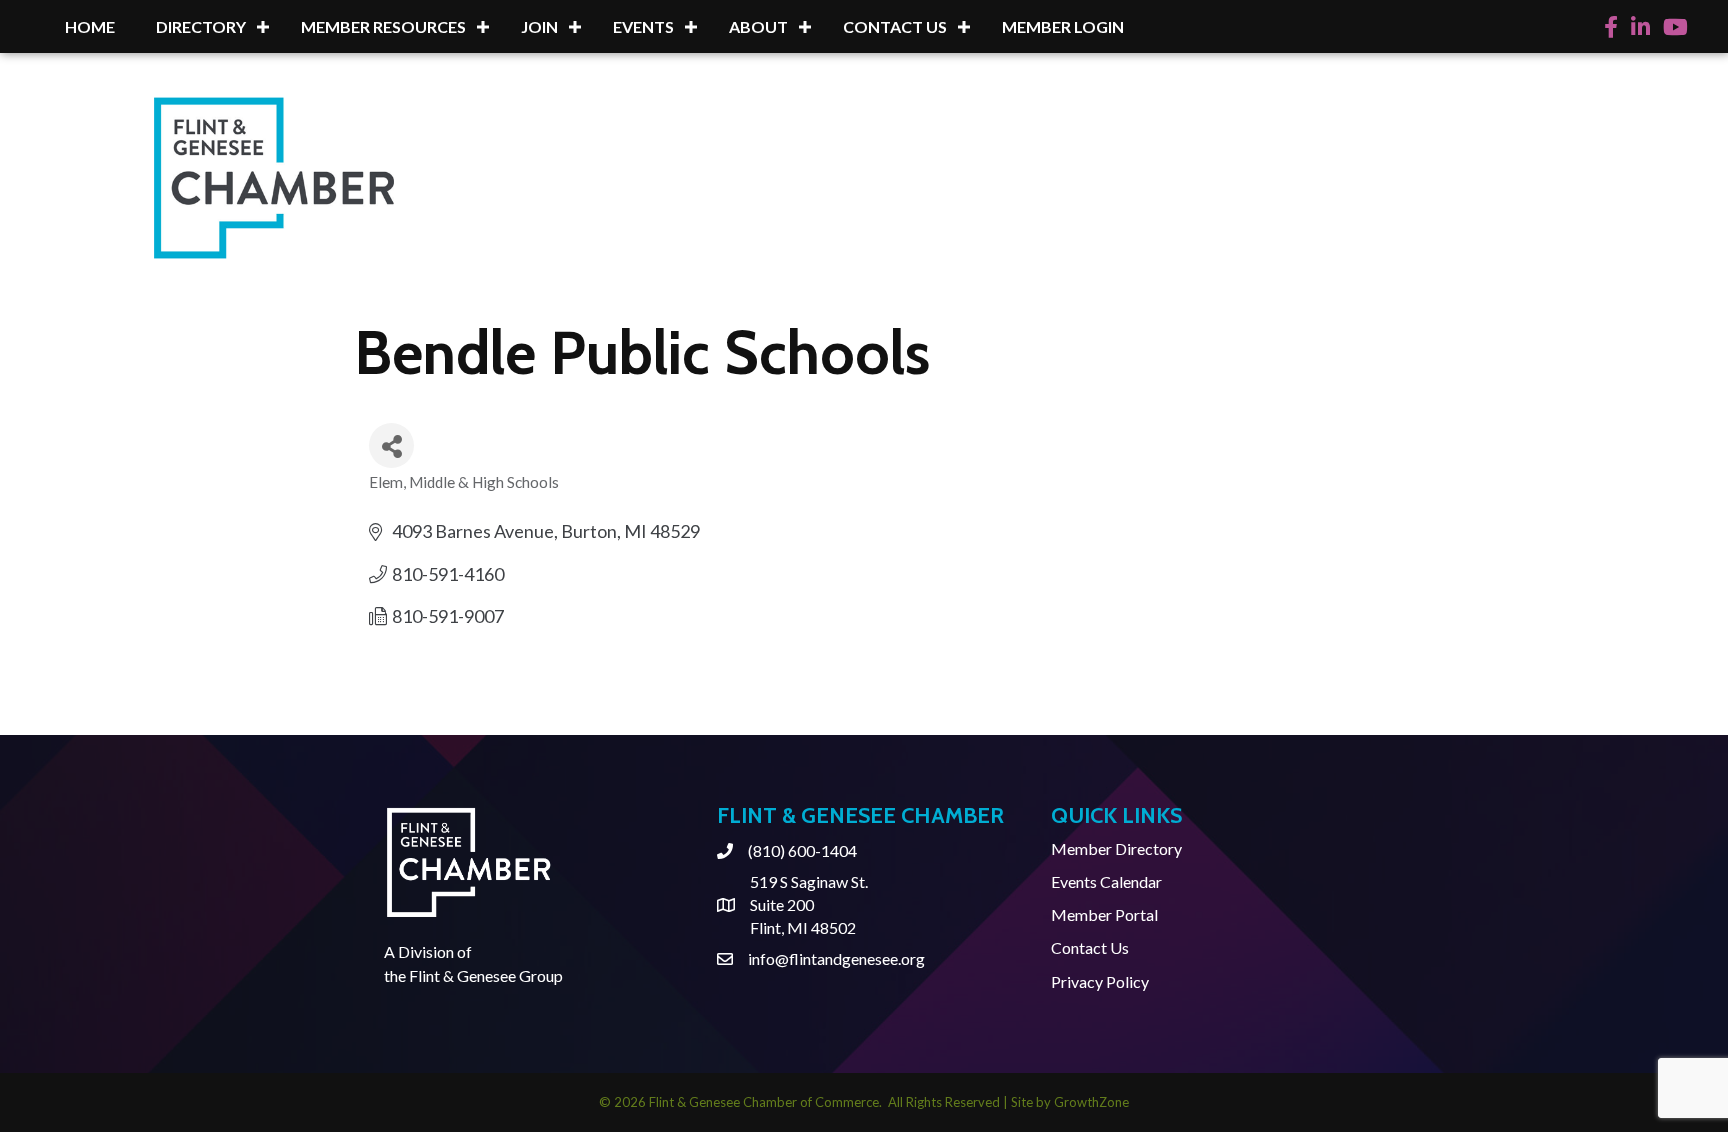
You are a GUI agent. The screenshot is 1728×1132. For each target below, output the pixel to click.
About (758, 26)
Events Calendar (1106, 881)
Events (643, 26)
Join (539, 26)
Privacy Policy (1100, 981)
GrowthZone (1091, 1102)
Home (90, 26)
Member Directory (1116, 848)
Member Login (1063, 26)
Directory (201, 26)
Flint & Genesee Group (486, 975)
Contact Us (895, 26)
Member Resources (383, 26)
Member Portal (1104, 914)
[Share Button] (391, 445)
